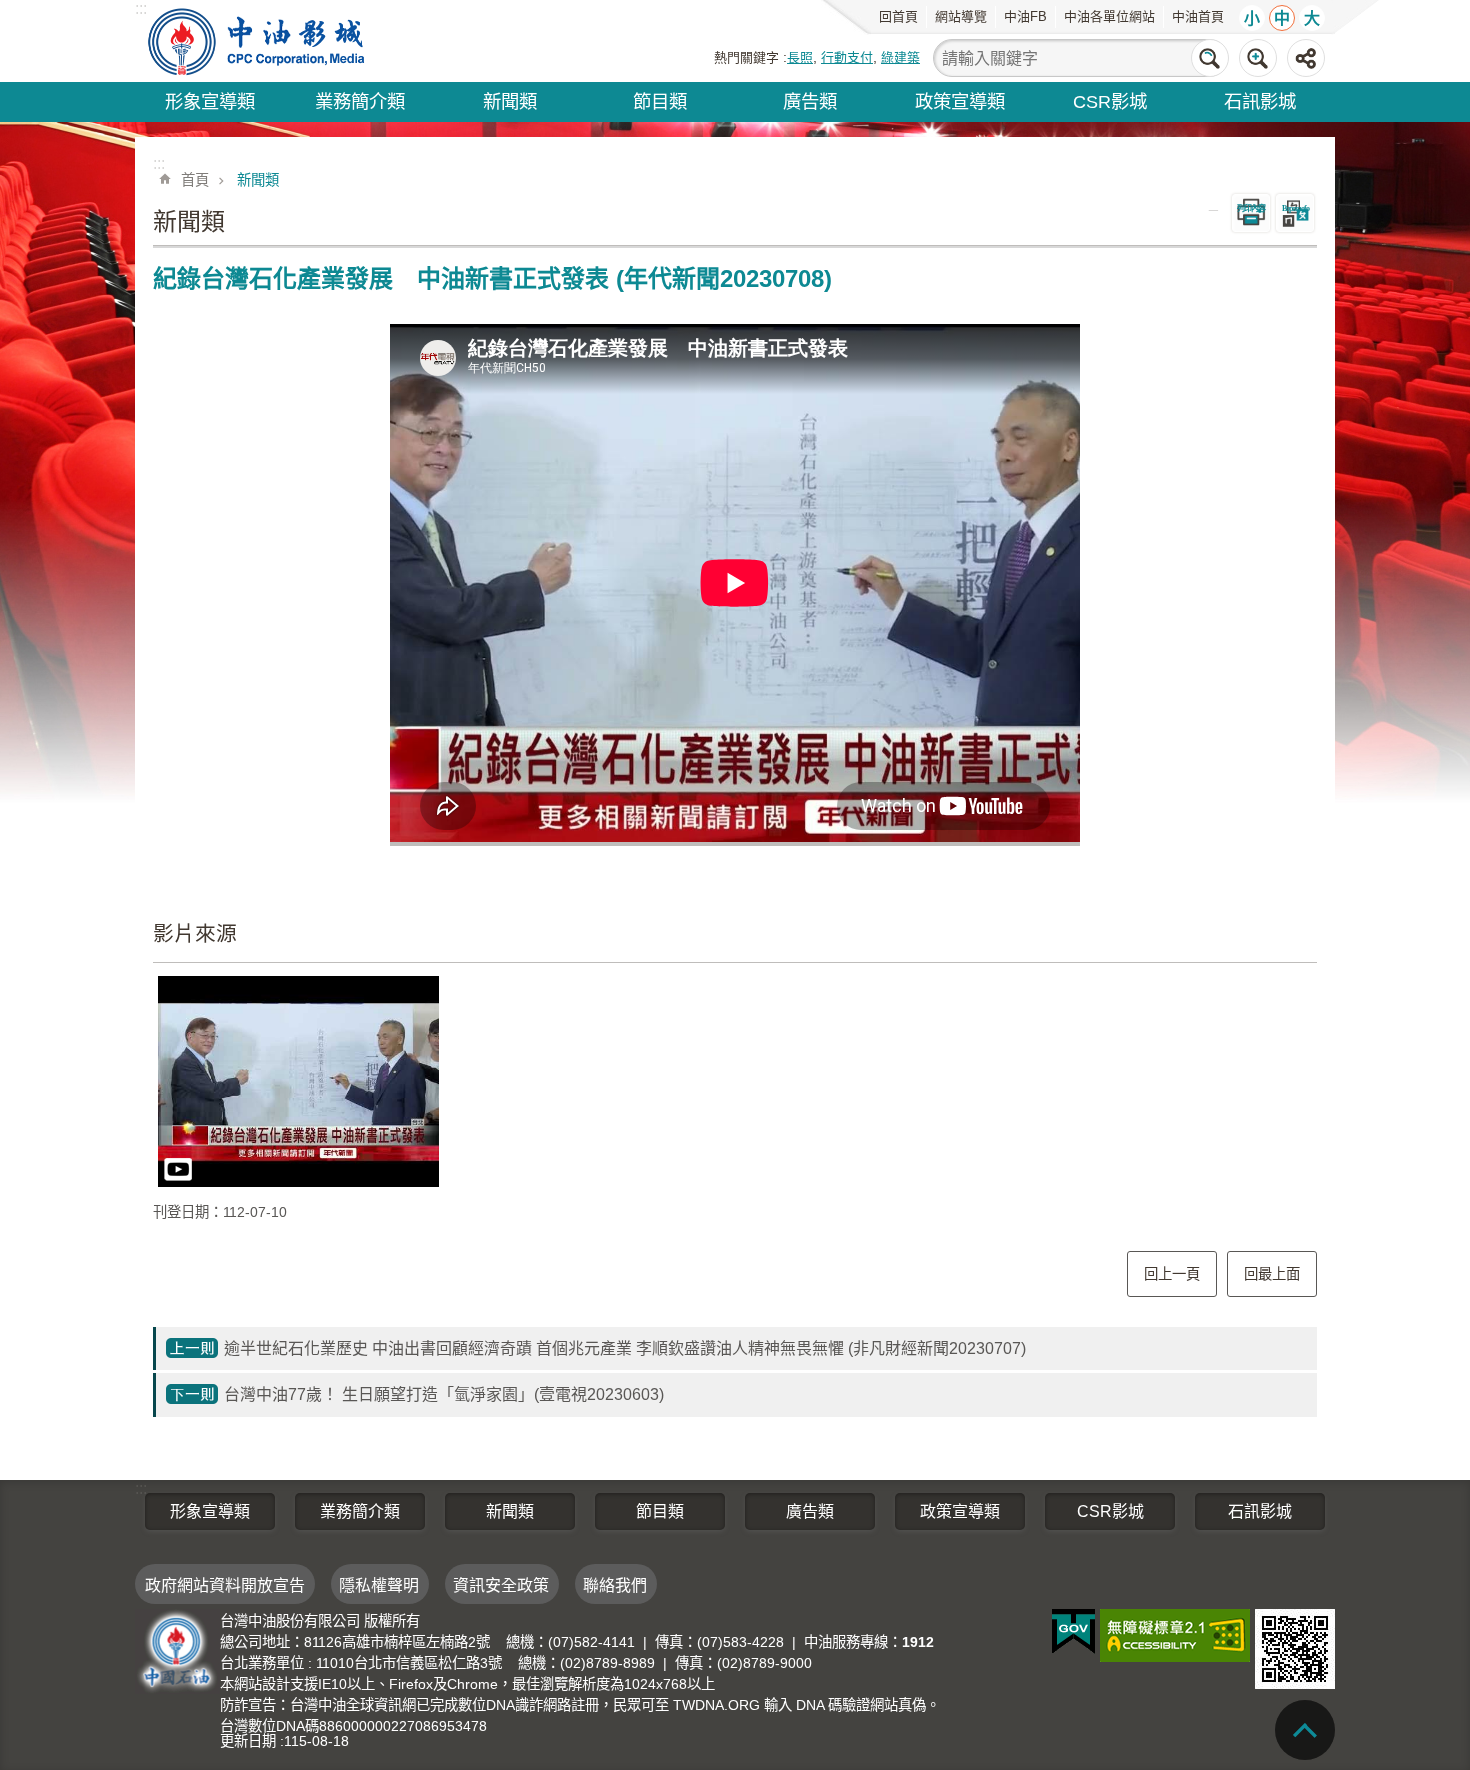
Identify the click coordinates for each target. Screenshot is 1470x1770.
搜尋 (1210, 58)
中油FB (1025, 16)
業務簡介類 (360, 101)
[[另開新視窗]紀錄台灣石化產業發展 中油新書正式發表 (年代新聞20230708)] (298, 1081)
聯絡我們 (615, 1585)
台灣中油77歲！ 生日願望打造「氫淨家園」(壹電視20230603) (444, 1394)
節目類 (660, 101)
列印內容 (1251, 208)
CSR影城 (1110, 101)
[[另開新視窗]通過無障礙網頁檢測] (1175, 1635)
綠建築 (900, 57)
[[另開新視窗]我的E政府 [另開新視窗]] (1073, 1632)
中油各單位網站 (1109, 16)
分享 (1306, 58)
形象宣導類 (210, 101)
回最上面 (1272, 1274)
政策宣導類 (960, 101)
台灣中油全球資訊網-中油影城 (258, 41)
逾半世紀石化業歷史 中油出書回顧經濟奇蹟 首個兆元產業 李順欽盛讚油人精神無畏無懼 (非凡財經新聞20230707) (625, 1348)
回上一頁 (1172, 1274)
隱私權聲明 (379, 1585)
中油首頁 (1198, 16)
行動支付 (847, 57)
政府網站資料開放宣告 (225, 1585)
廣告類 (810, 101)
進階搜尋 (1258, 58)
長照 (800, 57)
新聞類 (510, 101)
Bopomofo (1295, 208)
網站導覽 (961, 16)
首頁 (195, 180)
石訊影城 (1260, 101)
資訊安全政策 (501, 1585)
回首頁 (898, 16)
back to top (1305, 1730)
